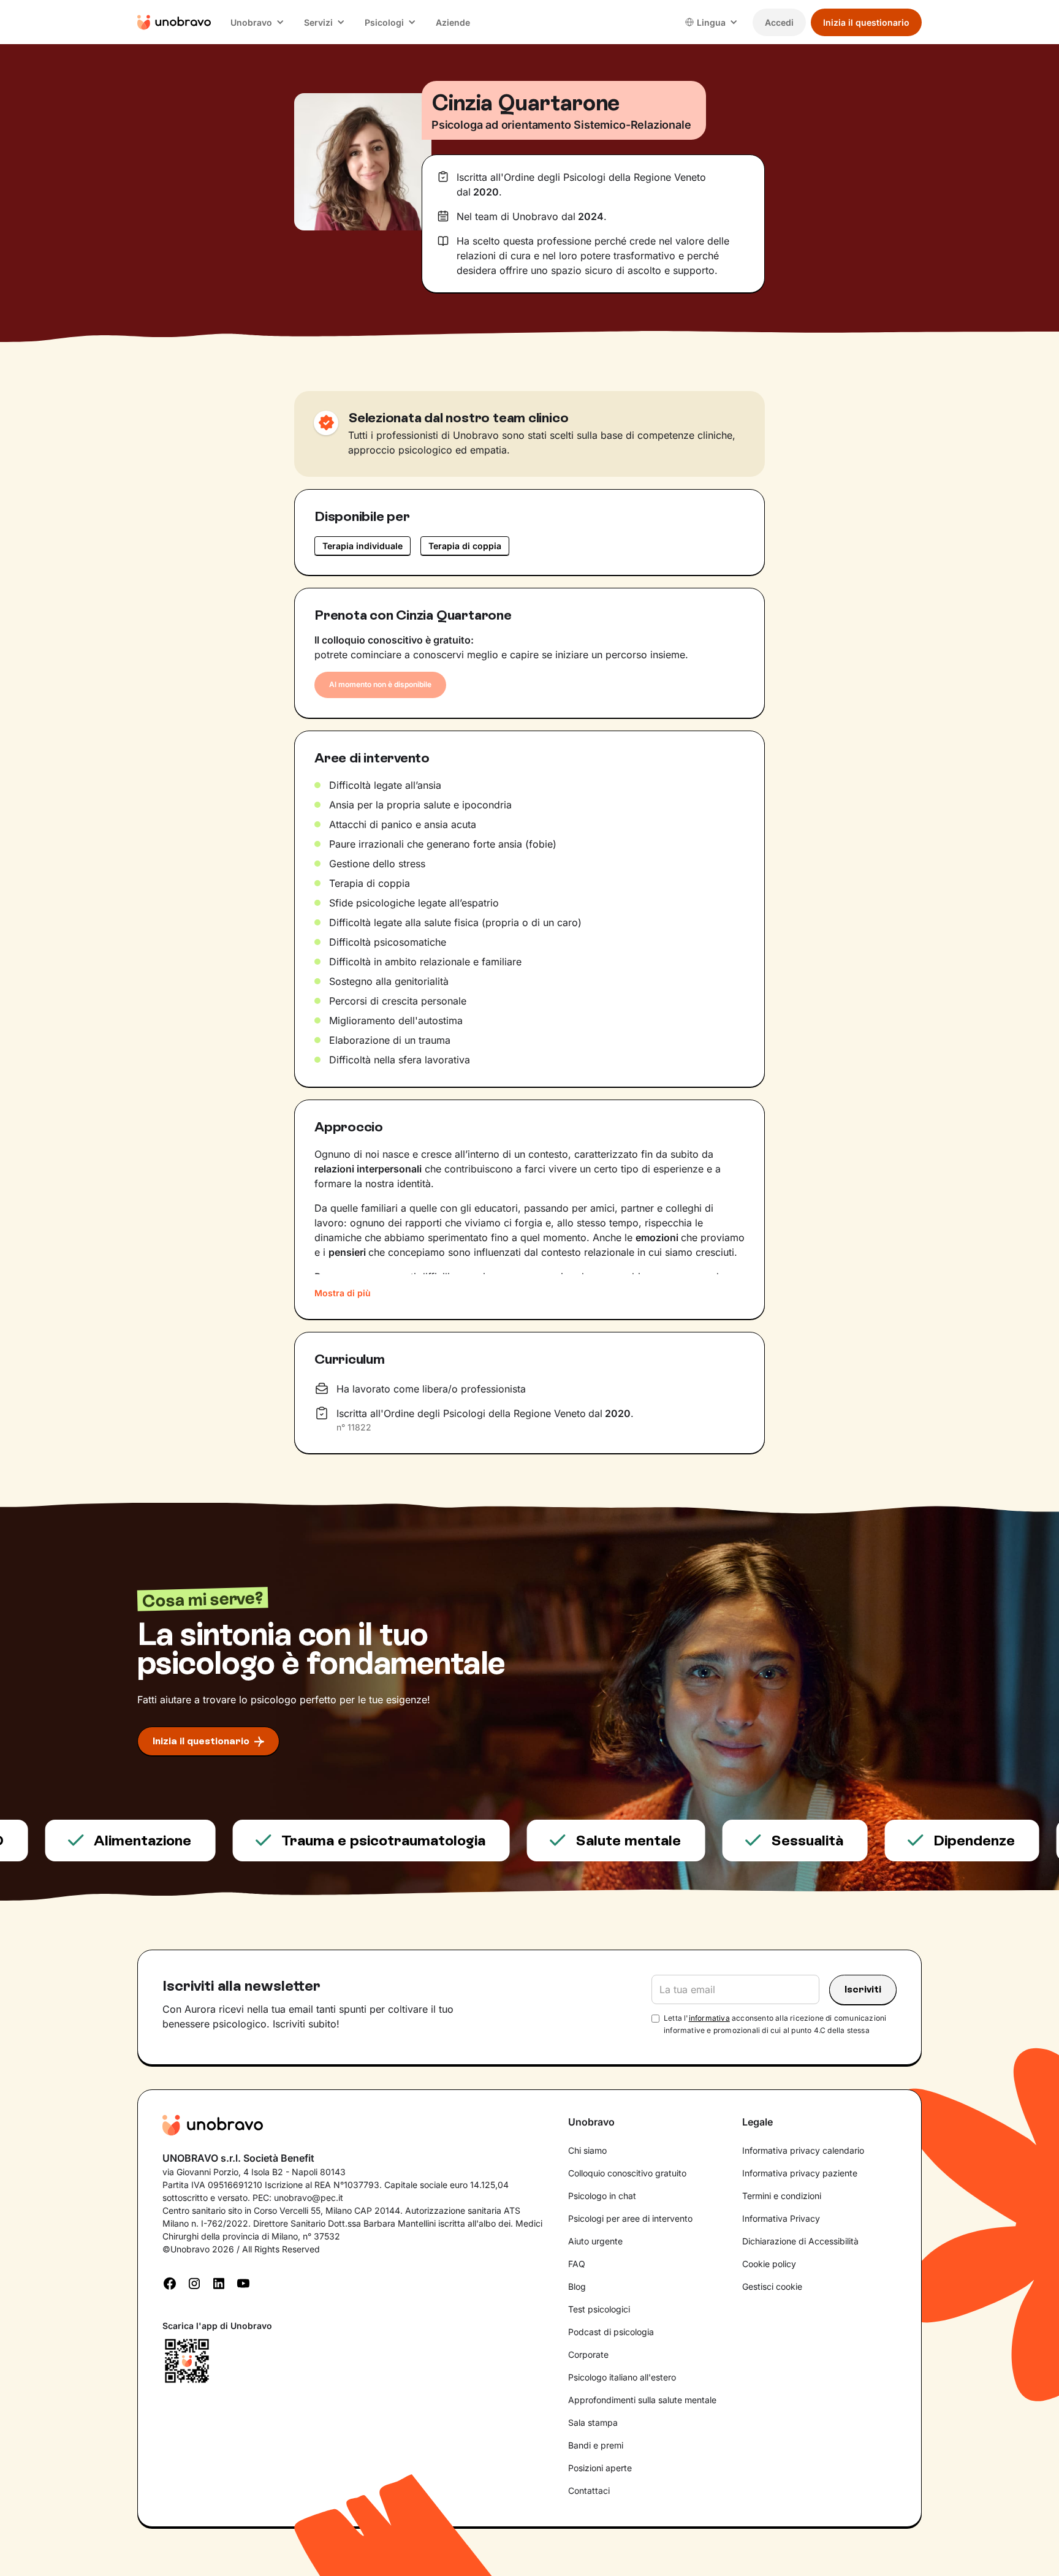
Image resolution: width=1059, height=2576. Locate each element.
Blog (577, 2286)
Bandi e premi (596, 2445)
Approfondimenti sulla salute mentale (642, 2400)
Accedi (779, 22)
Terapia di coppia (465, 546)
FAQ (577, 2264)
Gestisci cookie (772, 2286)
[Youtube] (243, 2282)
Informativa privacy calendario (803, 2150)
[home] (174, 22)
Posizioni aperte (600, 2468)
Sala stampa (593, 2422)
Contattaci (589, 2491)
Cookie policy (769, 2264)
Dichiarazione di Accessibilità (800, 2241)
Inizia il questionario (866, 22)
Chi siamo (587, 2150)
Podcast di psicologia (611, 2332)
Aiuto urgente (595, 2241)
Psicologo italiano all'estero (622, 2377)
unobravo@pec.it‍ (309, 2198)
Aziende (453, 22)
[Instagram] (194, 2282)
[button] (257, 22)
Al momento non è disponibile (380, 684)
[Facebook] (170, 2282)
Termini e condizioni (782, 2196)
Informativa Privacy (781, 2218)
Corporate (588, 2354)
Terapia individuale (362, 546)
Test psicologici (599, 2309)
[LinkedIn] (219, 2282)
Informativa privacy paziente (800, 2173)
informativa (709, 2018)
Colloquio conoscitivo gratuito (627, 2173)
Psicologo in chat (602, 2196)
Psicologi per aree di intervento (630, 2218)
